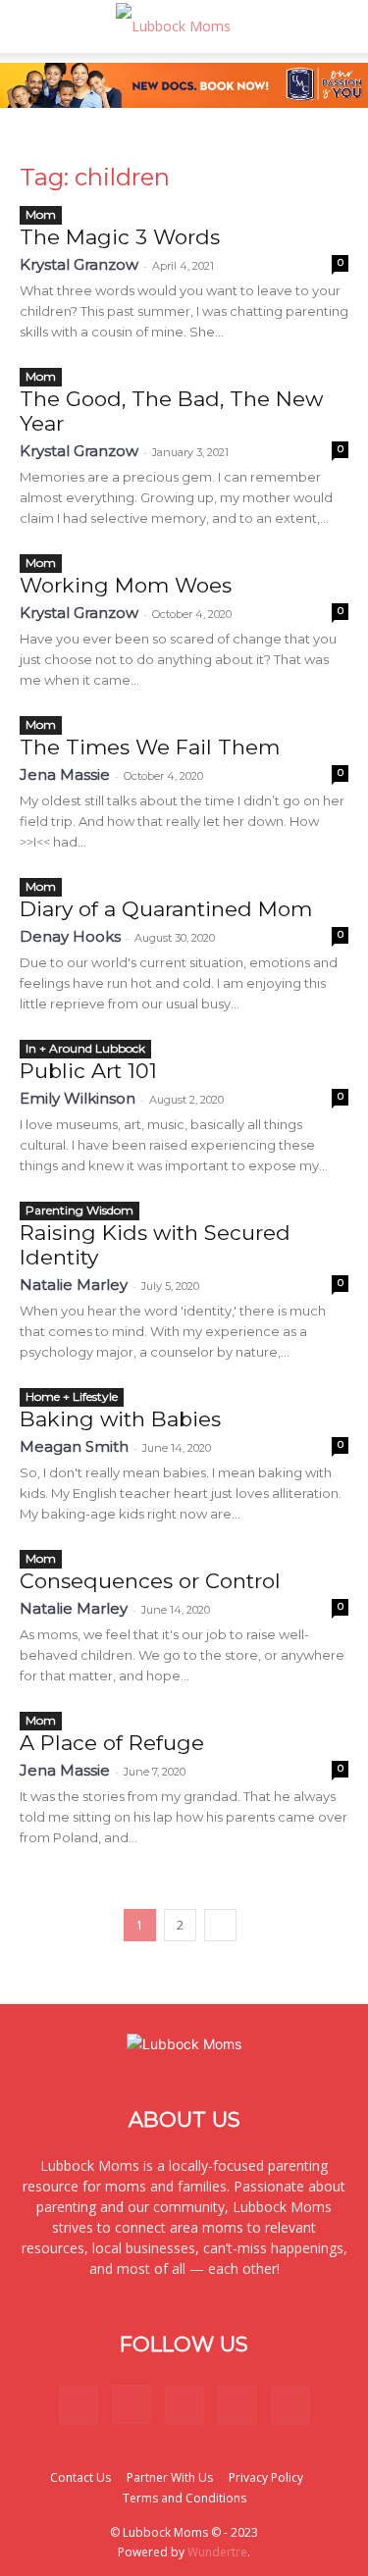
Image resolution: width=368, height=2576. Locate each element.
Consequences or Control (150, 1581)
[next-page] (220, 1925)
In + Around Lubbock (85, 1048)
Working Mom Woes (126, 585)
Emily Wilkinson (78, 1098)
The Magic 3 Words (120, 237)
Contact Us (80, 2477)
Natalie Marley (74, 1285)
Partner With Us (170, 2477)
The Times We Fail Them (150, 747)
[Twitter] (237, 2405)
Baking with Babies (120, 1419)
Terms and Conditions (184, 2498)
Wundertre (217, 2552)
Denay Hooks (70, 936)
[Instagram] (131, 2404)
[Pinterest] (184, 2405)
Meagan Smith (74, 1446)
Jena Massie (65, 774)
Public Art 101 (88, 1071)
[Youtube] (290, 2405)
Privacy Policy (266, 2477)
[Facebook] (79, 2405)
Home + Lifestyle (72, 1396)
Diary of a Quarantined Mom (166, 909)
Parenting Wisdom (79, 1210)
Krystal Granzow (79, 264)
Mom (41, 214)
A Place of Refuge (112, 1743)
